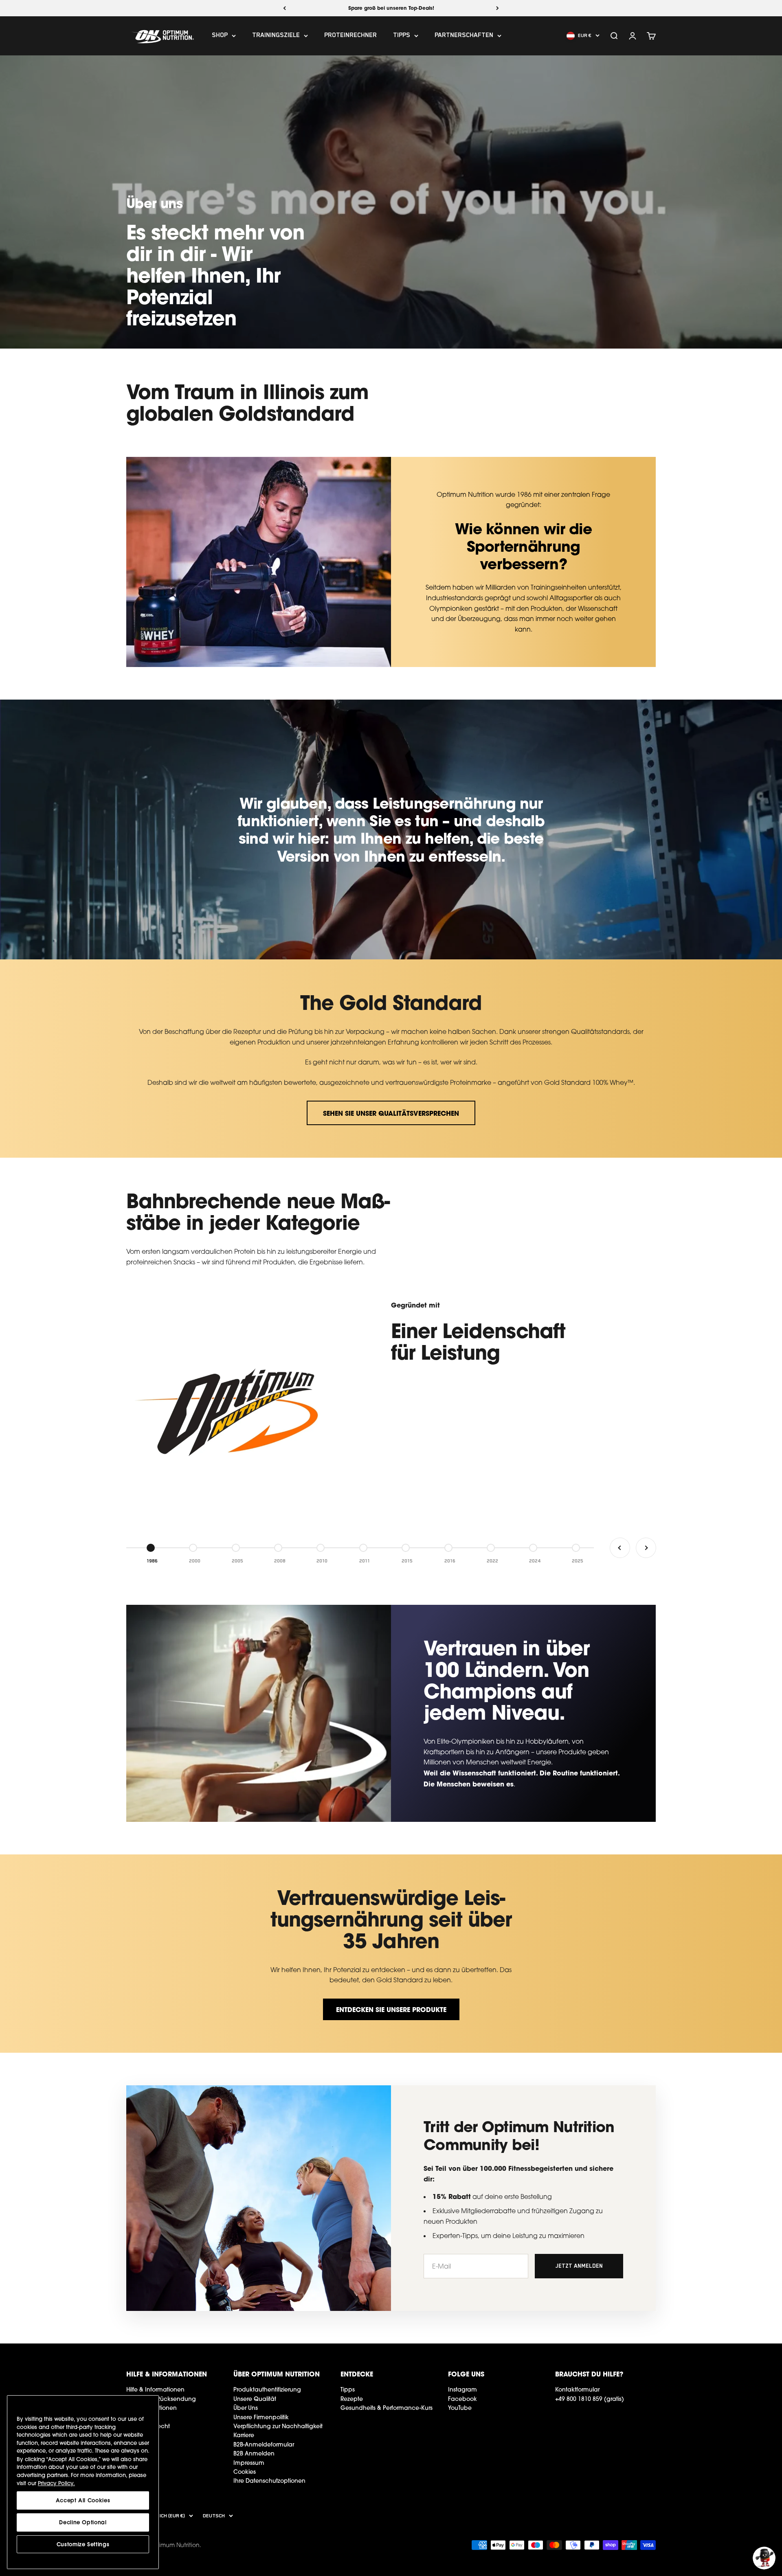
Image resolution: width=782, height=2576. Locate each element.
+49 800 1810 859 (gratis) (590, 2399)
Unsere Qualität (255, 2399)
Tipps (402, 36)
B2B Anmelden (254, 2453)
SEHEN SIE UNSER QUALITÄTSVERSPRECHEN (391, 1113)
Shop (220, 36)
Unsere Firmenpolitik (261, 2417)
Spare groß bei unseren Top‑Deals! (391, 8)
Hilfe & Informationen (155, 2389)
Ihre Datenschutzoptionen (269, 2481)
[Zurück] (284, 8)
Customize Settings (83, 2544)
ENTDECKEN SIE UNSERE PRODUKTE (391, 2009)
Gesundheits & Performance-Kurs (387, 2408)
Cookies (245, 2472)
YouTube (460, 2408)
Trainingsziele (276, 36)
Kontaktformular (577, 2389)
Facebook (462, 2399)
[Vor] (498, 8)
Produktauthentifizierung (267, 2389)
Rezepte (352, 2399)
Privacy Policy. (56, 2483)
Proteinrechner (350, 36)
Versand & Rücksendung (161, 2399)
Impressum (249, 2463)
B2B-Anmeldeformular (264, 2444)
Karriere (244, 2435)
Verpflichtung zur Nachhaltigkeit (278, 2426)
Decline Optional (83, 2522)
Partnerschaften (464, 36)
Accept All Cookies (83, 2500)
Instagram (462, 2389)
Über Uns (246, 2408)
